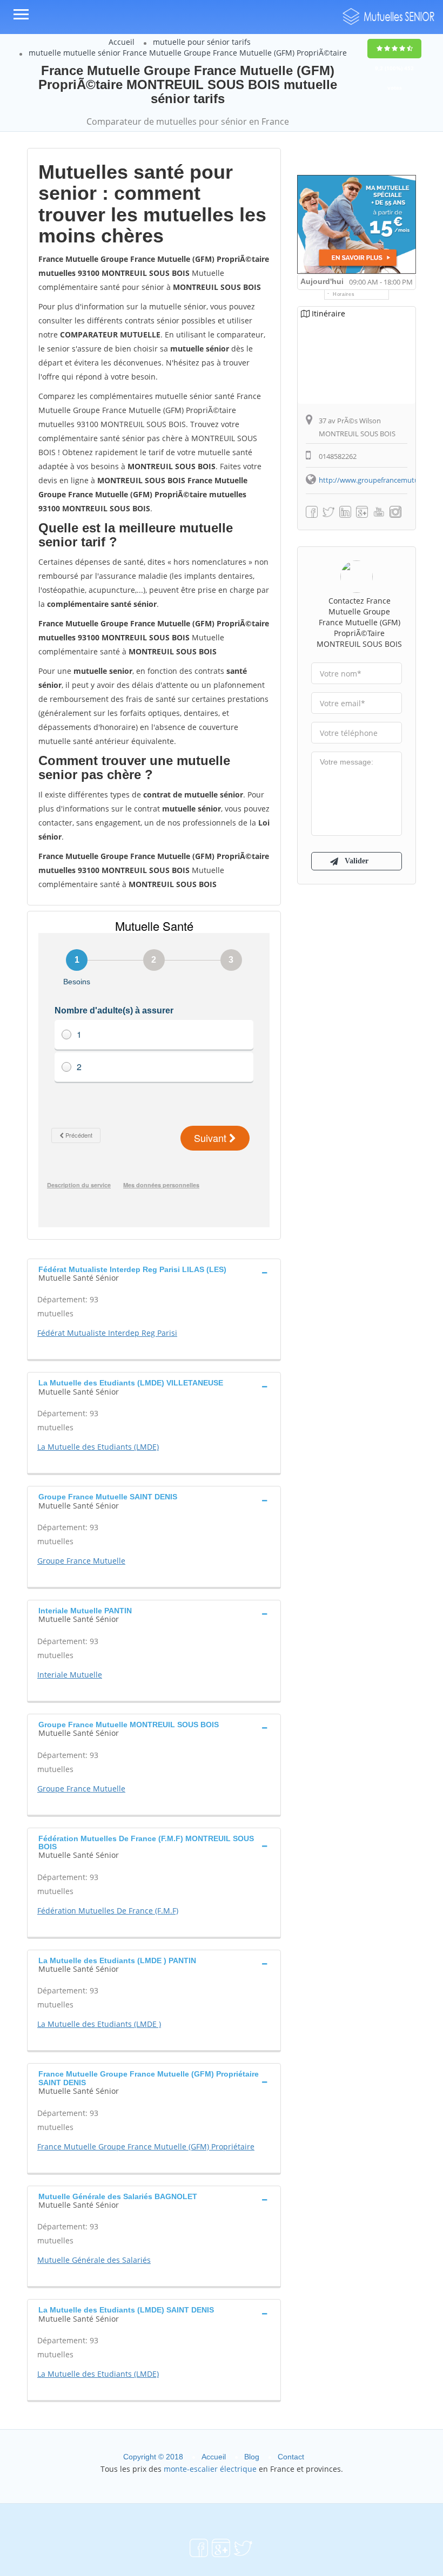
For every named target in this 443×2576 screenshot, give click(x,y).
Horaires (344, 294)
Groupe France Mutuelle (81, 1561)
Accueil (122, 42)
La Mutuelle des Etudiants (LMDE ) (99, 2024)
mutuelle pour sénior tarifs (202, 42)
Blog (252, 2457)
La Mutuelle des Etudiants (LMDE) (98, 1447)
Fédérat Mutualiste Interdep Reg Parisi (107, 1333)
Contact (291, 2457)
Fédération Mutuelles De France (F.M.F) (108, 1911)
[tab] (154, 1273)
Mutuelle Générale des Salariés (94, 2260)
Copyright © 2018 (153, 2457)
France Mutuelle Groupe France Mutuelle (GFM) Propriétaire (146, 2146)
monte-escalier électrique (210, 2469)
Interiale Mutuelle (70, 1675)
